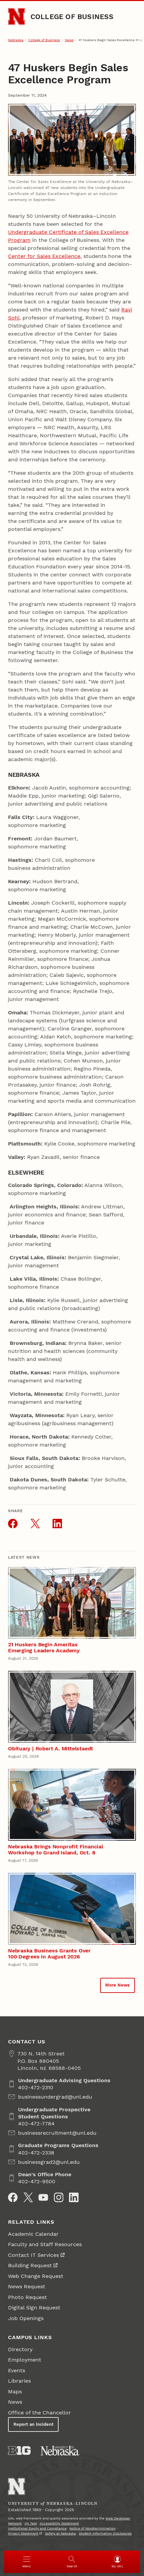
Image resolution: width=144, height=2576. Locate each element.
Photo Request (27, 2297)
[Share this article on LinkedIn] (57, 1524)
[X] (28, 2197)
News (69, 40)
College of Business (72, 17)
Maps (15, 2391)
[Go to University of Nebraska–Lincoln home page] (17, 17)
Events (17, 2370)
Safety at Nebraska (60, 2533)
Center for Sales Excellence (44, 256)
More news (117, 1985)
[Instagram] (59, 2197)
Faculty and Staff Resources (45, 2244)
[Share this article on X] (35, 1524)
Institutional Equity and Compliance (37, 2528)
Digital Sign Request (34, 2308)
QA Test (31, 2523)
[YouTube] (43, 2197)
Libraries (19, 2381)
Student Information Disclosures (105, 2533)
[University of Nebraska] (60, 2451)
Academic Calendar (33, 2234)
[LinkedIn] (74, 2197)
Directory (20, 2349)
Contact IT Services (33, 2255)
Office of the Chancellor (40, 2413)
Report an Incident (33, 2424)
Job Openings (26, 2318)
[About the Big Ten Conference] (19, 2451)
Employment (25, 2360)
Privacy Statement (23, 2533)
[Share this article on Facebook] (13, 1524)
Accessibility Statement (59, 2523)
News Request (27, 2286)
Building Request (30, 2265)
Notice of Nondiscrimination (92, 2528)
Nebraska (16, 40)
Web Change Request (36, 2276)
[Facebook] (13, 2197)
